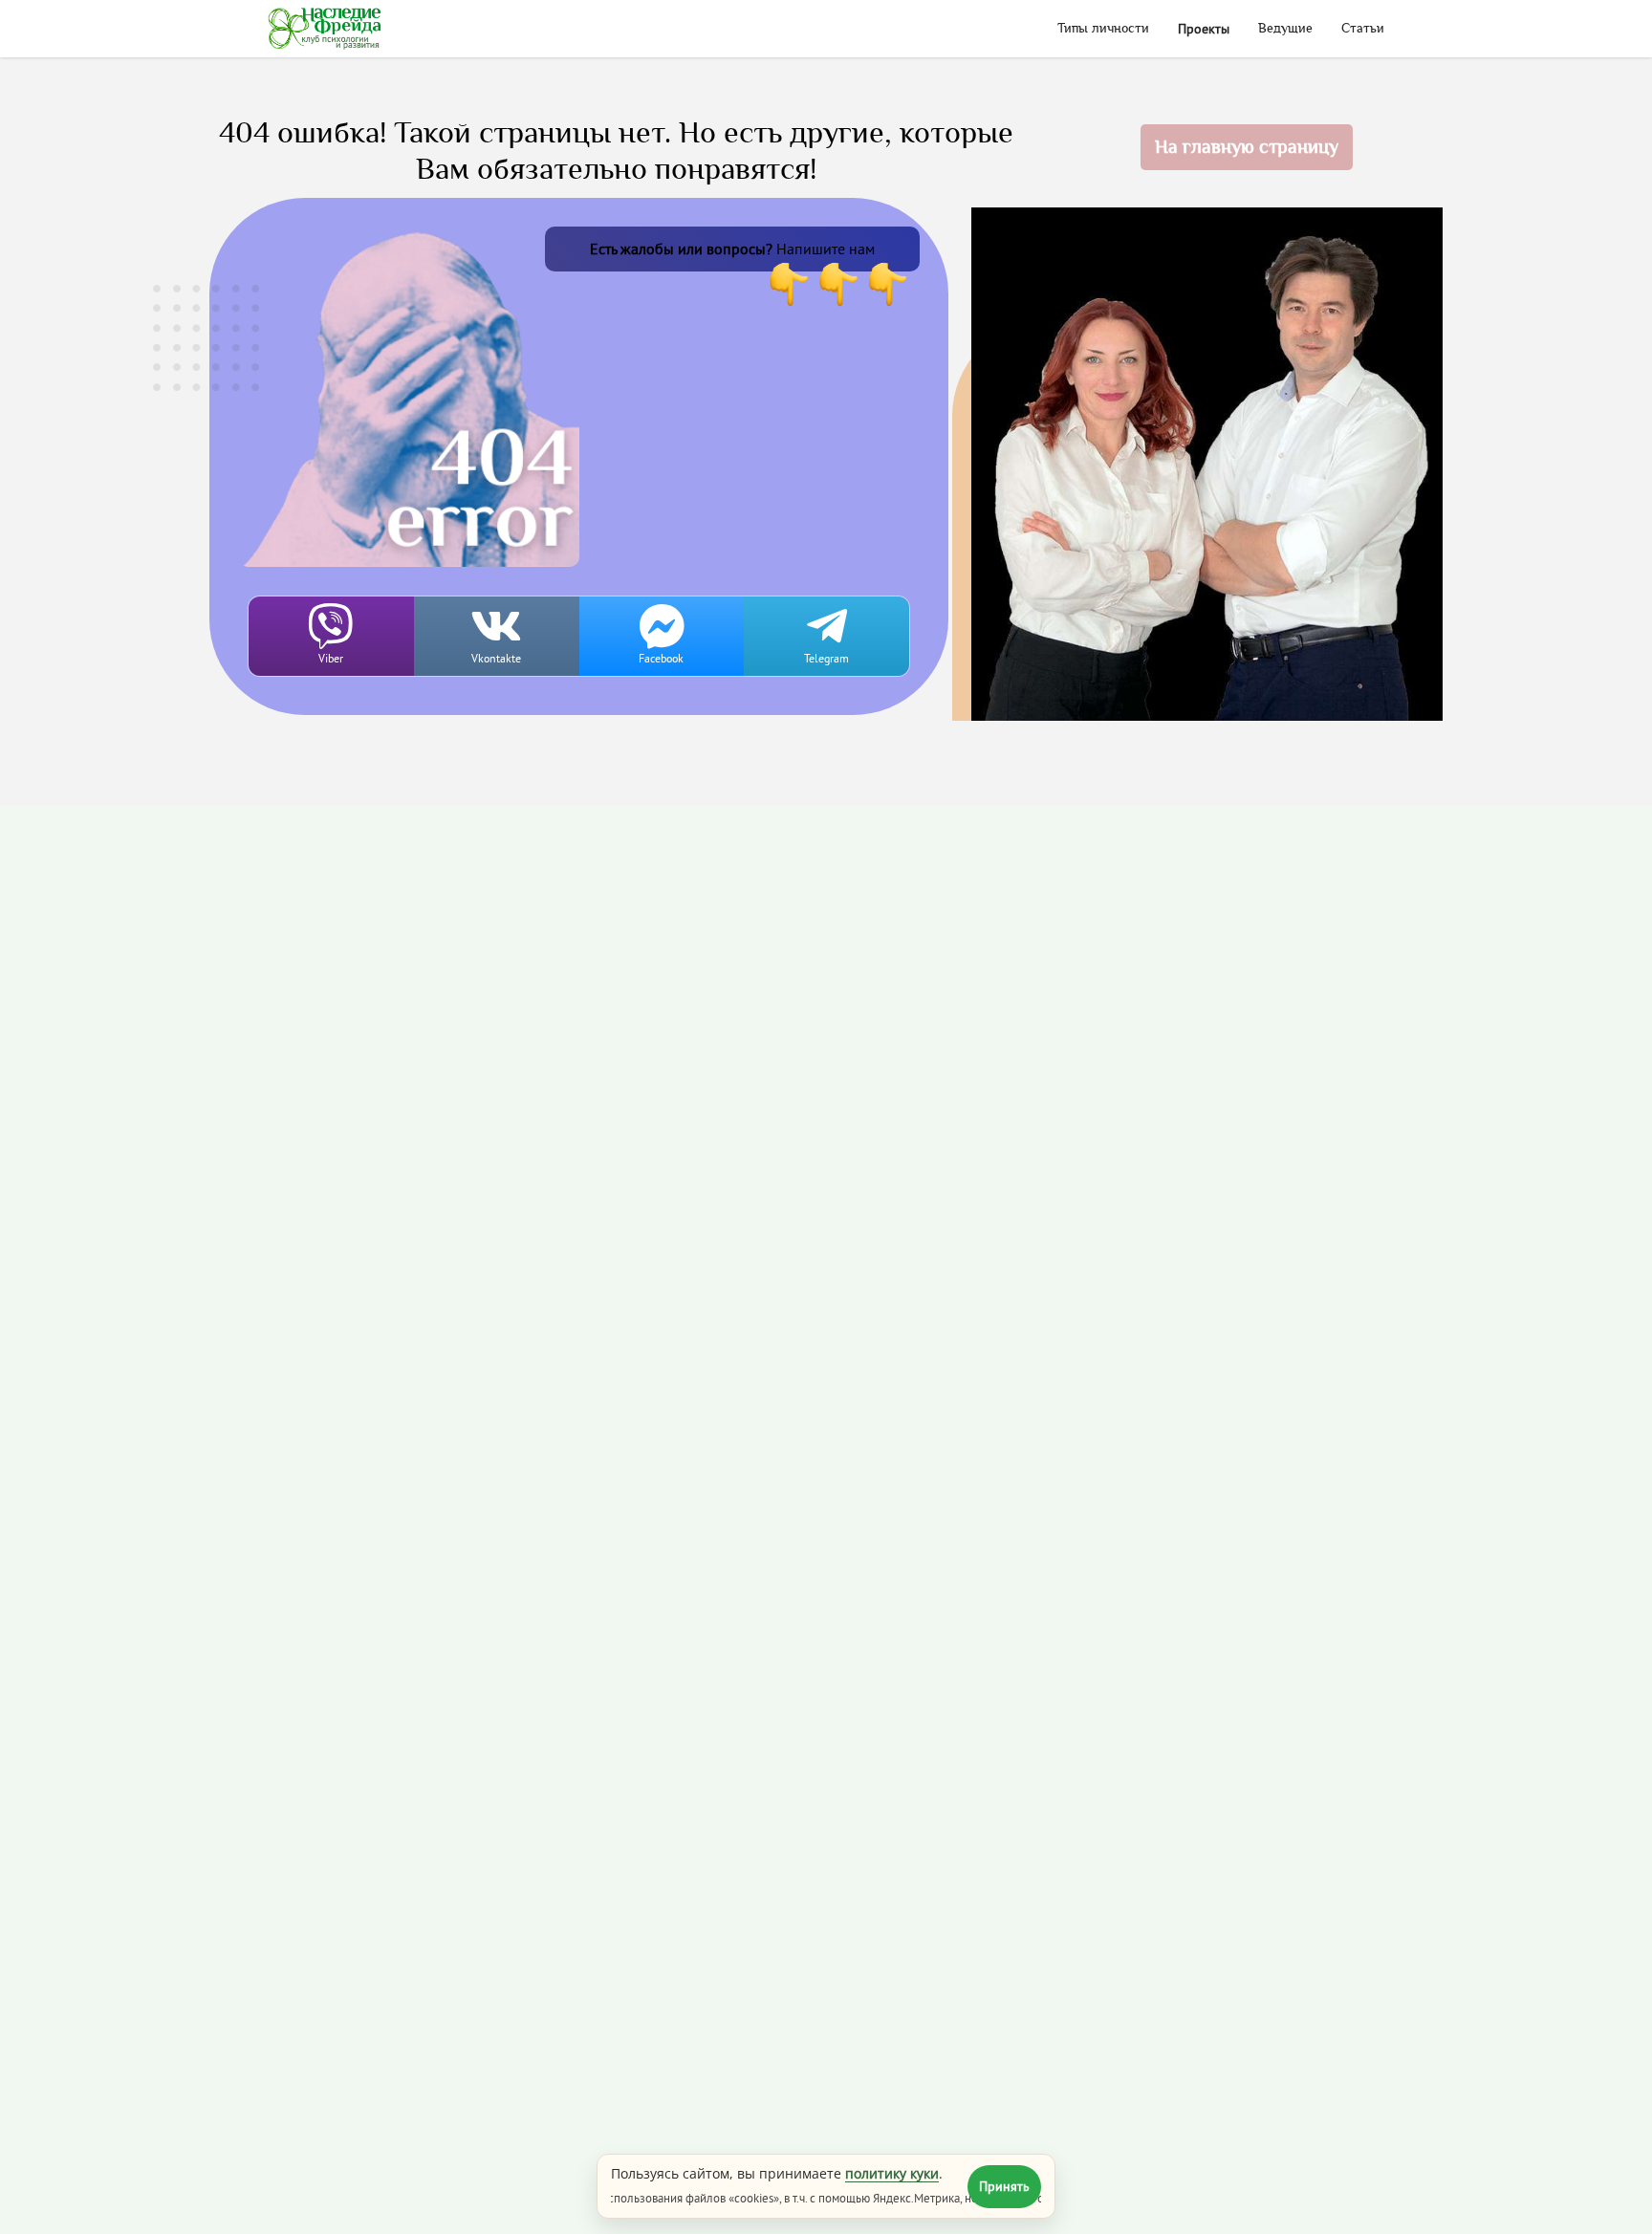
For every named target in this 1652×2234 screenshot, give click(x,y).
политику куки (892, 2173)
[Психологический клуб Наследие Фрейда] (325, 29)
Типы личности (1103, 29)
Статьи (1363, 29)
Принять (1004, 2186)
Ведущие (1285, 29)
